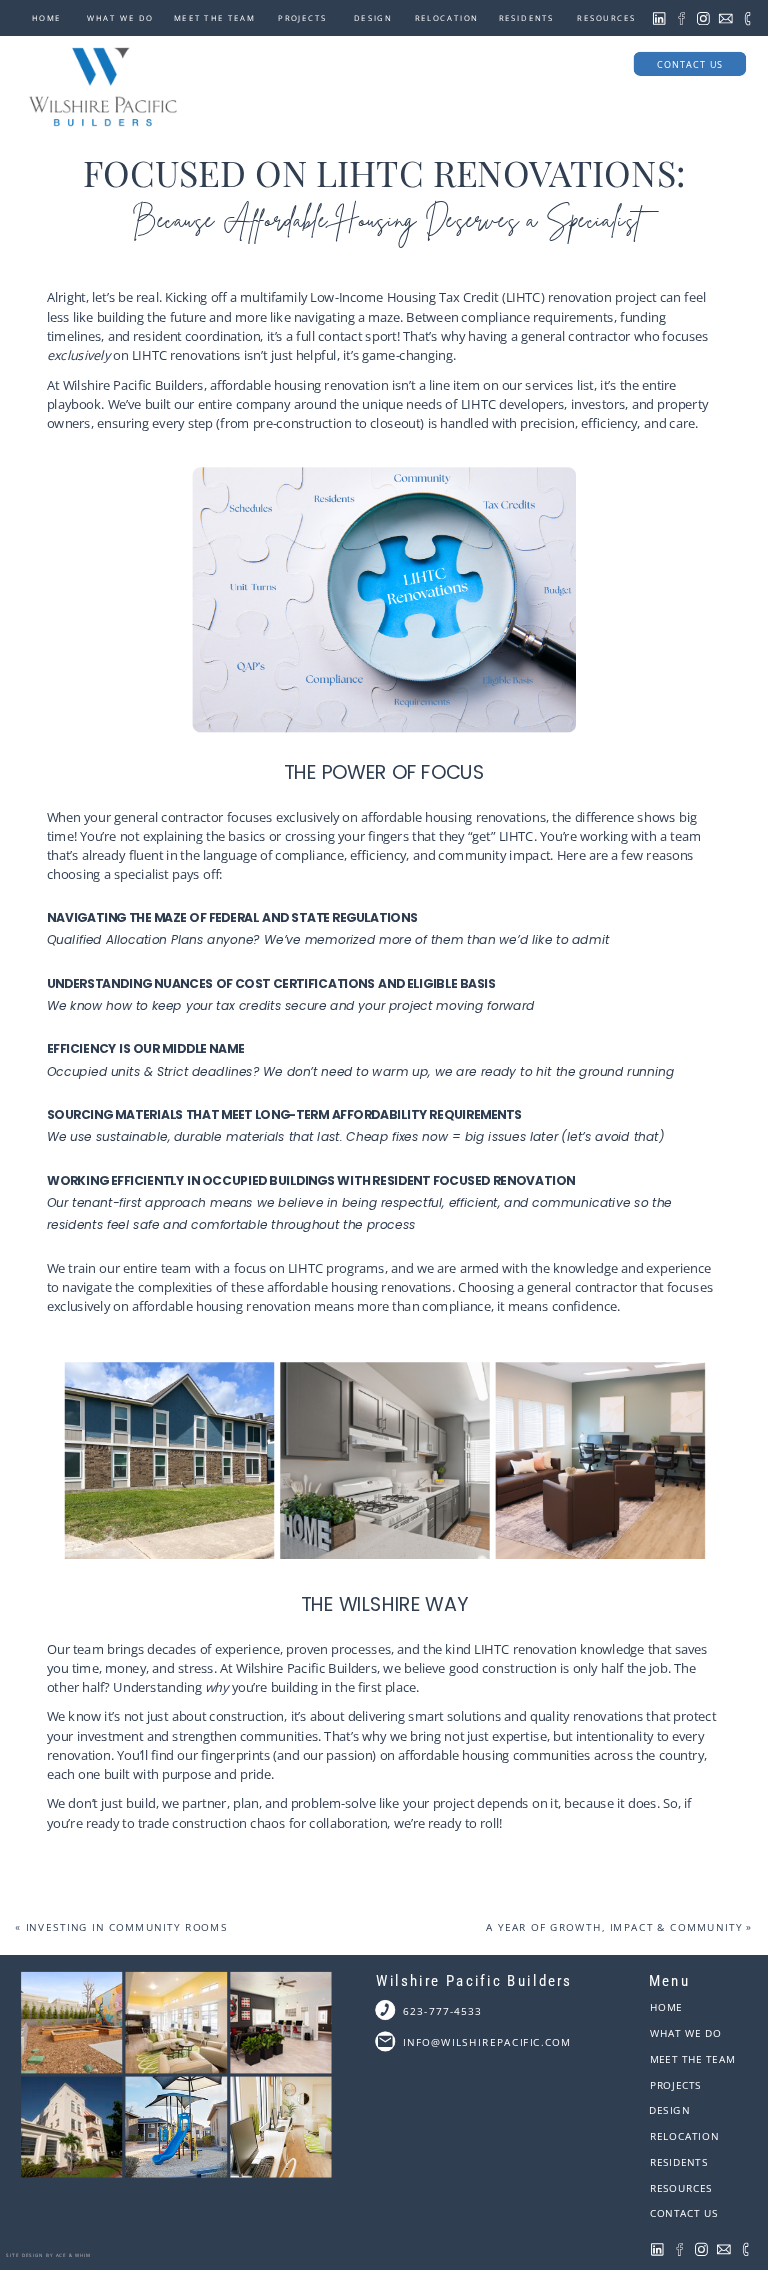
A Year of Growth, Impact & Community (614, 1928)
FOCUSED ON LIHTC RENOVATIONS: (384, 172)
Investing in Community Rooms (127, 1928)
